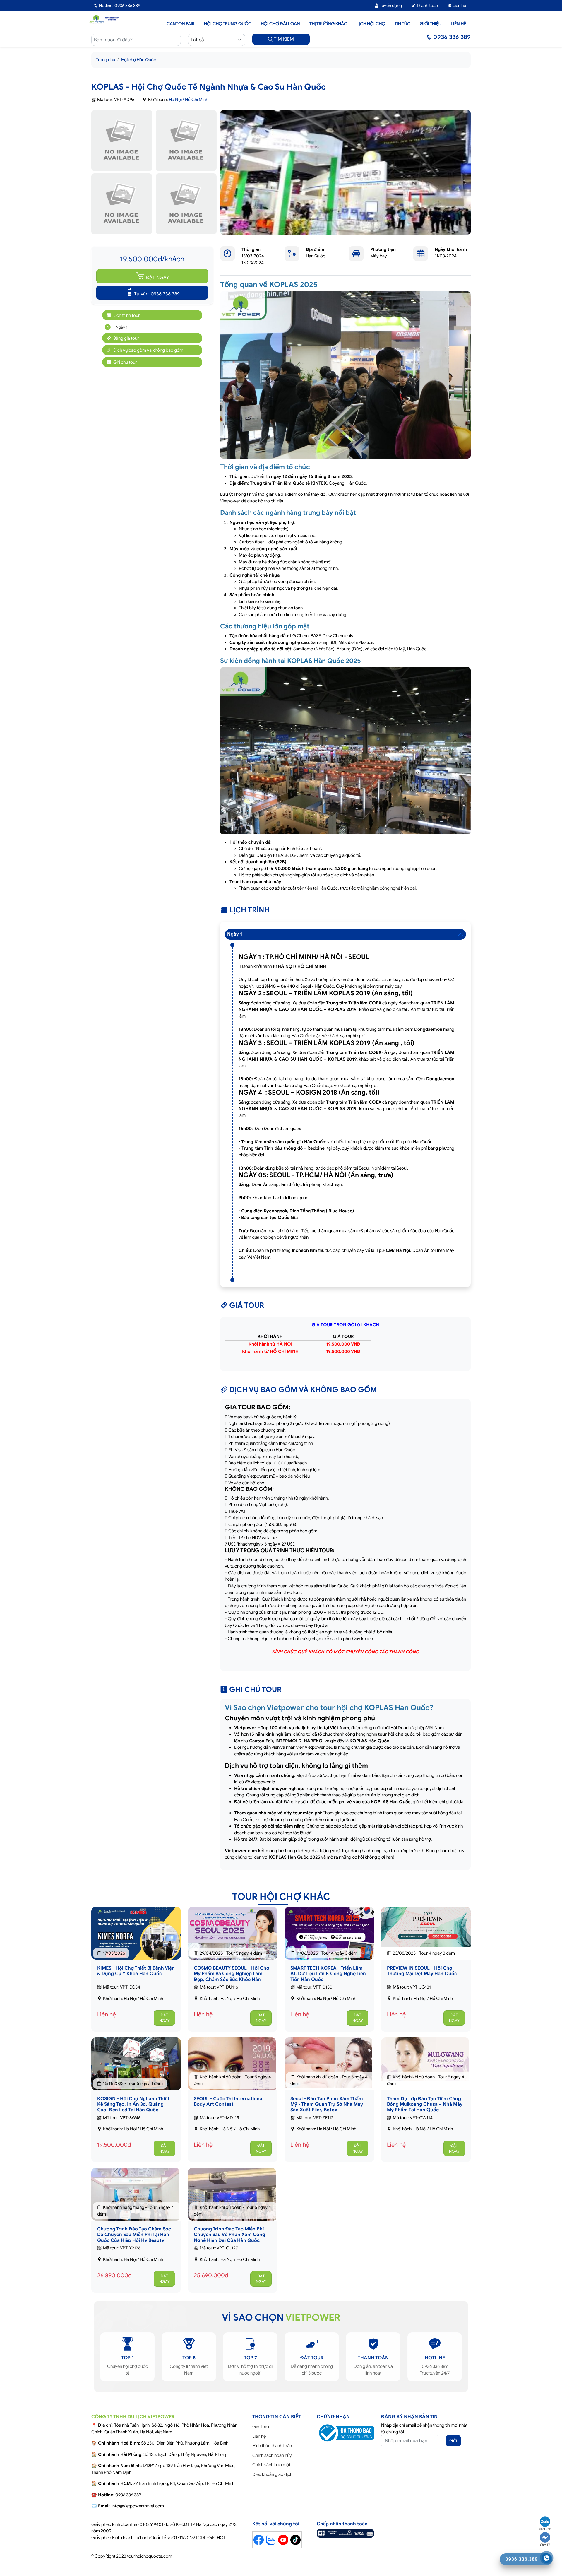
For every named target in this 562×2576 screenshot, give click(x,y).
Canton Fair (181, 24)
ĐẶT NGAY (157, 278)
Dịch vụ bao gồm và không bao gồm (148, 350)
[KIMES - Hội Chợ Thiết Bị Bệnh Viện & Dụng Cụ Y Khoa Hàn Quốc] (136, 1938)
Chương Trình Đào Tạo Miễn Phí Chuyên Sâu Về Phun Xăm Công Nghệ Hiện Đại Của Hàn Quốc (229, 2235)
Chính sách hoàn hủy (272, 2455)
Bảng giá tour (126, 338)
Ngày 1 (120, 327)
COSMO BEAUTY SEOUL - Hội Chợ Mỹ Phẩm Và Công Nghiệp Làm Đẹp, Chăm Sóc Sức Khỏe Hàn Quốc (232, 1977)
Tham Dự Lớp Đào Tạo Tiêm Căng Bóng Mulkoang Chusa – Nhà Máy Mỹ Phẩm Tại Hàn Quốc (425, 2104)
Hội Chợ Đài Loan (280, 24)
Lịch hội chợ (371, 24)
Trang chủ (106, 60)
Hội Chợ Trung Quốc (228, 24)
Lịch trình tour (126, 315)
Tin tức (402, 24)
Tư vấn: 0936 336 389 (157, 294)
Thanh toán (427, 6)
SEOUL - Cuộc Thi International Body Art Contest (229, 2101)
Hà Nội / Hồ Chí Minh (189, 100)
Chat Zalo (545, 2529)
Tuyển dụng (390, 6)
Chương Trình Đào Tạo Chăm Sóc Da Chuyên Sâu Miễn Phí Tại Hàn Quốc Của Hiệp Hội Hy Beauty (134, 2235)
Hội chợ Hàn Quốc (139, 60)
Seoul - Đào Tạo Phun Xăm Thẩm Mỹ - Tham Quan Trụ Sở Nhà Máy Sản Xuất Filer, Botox (327, 2104)
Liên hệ (459, 6)
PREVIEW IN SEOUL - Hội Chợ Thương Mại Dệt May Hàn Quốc (422, 1971)
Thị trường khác (328, 24)
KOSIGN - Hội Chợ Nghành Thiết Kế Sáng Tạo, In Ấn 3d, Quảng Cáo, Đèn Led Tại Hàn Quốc (133, 2104)
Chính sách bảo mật (271, 2465)
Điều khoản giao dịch (272, 2474)
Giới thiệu (431, 24)
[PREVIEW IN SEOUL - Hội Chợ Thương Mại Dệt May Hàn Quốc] (426, 1927)
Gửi (453, 2441)
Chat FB (545, 2545)
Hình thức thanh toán (272, 2446)
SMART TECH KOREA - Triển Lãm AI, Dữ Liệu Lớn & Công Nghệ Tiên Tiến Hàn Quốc (328, 1974)
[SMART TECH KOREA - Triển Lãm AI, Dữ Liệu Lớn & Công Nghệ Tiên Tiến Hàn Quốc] (329, 1940)
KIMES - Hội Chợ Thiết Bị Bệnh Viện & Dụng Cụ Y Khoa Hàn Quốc (136, 1971)
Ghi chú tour (125, 362)
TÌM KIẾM (283, 39)
